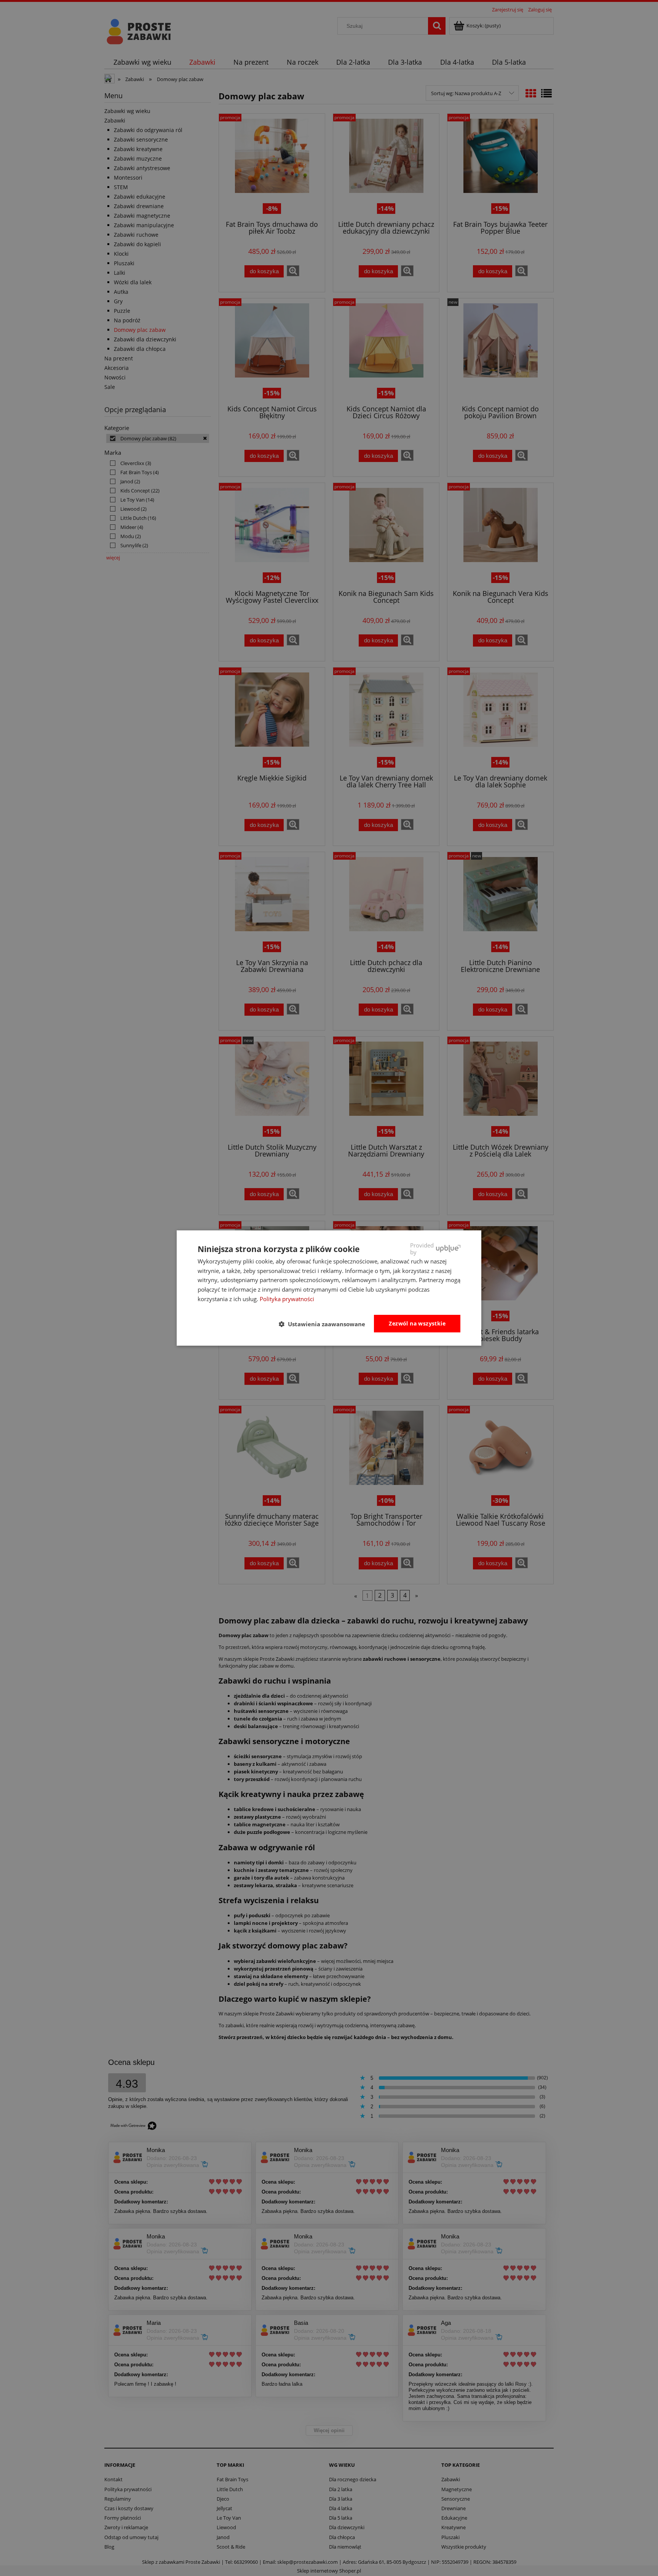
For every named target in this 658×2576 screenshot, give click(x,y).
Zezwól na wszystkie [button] (417, 1323)
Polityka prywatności (287, 1299)
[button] (325, 1324)
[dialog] (329, 1288)
